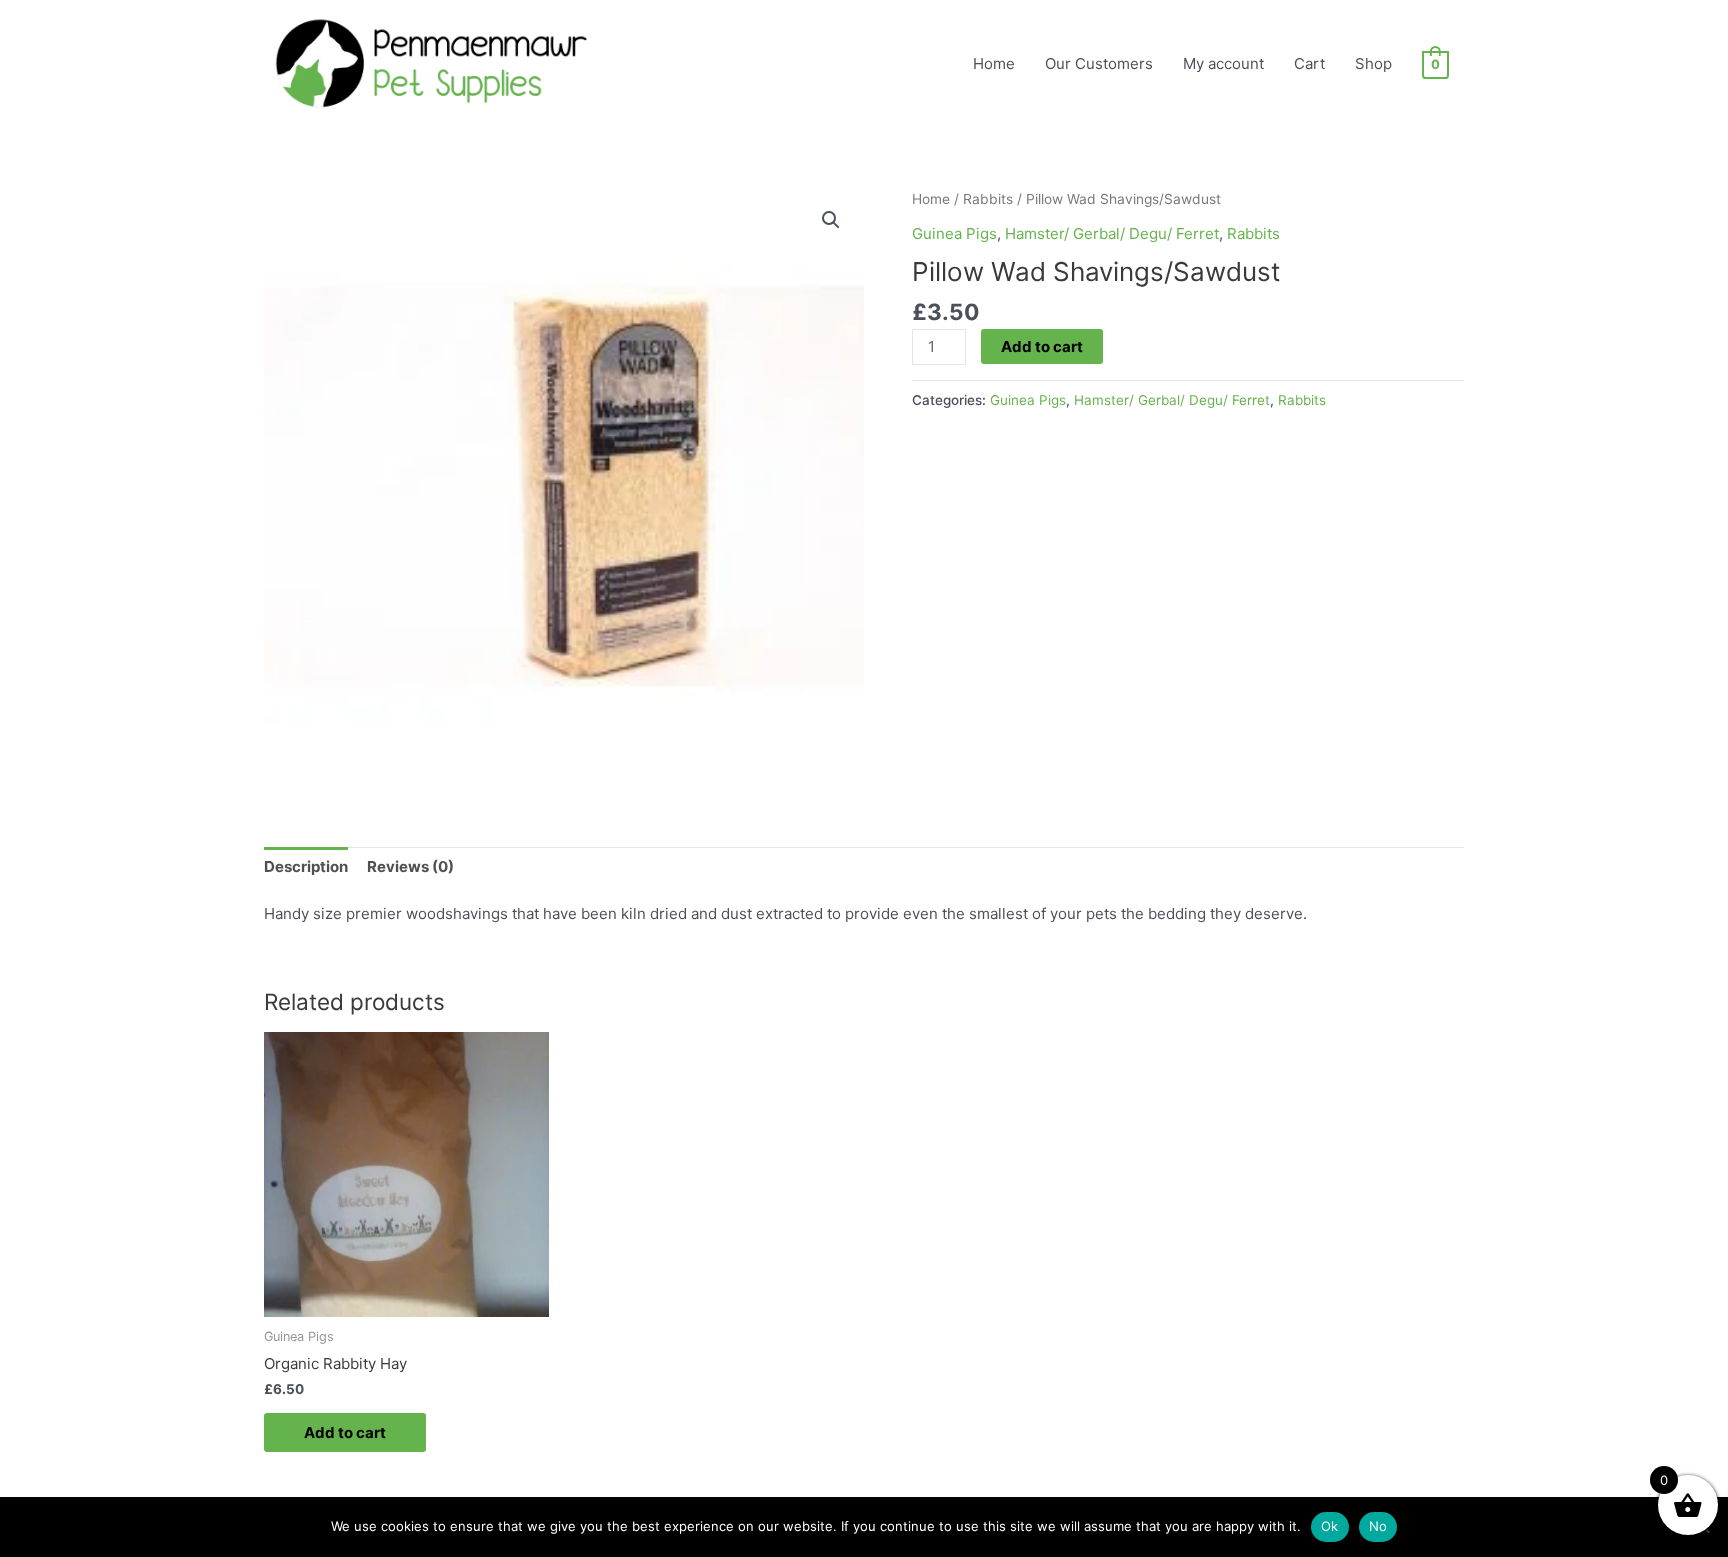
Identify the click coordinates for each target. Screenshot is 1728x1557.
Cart (1309, 63)
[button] (831, 220)
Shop (1373, 63)
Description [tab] (306, 866)
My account (1223, 63)
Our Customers (1099, 63)
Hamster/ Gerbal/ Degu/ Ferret (1112, 233)
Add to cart (1042, 346)
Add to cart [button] (345, 1432)
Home (994, 63)
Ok (1330, 1526)
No (1378, 1526)
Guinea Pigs (954, 233)
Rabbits (988, 199)
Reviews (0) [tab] (410, 866)
